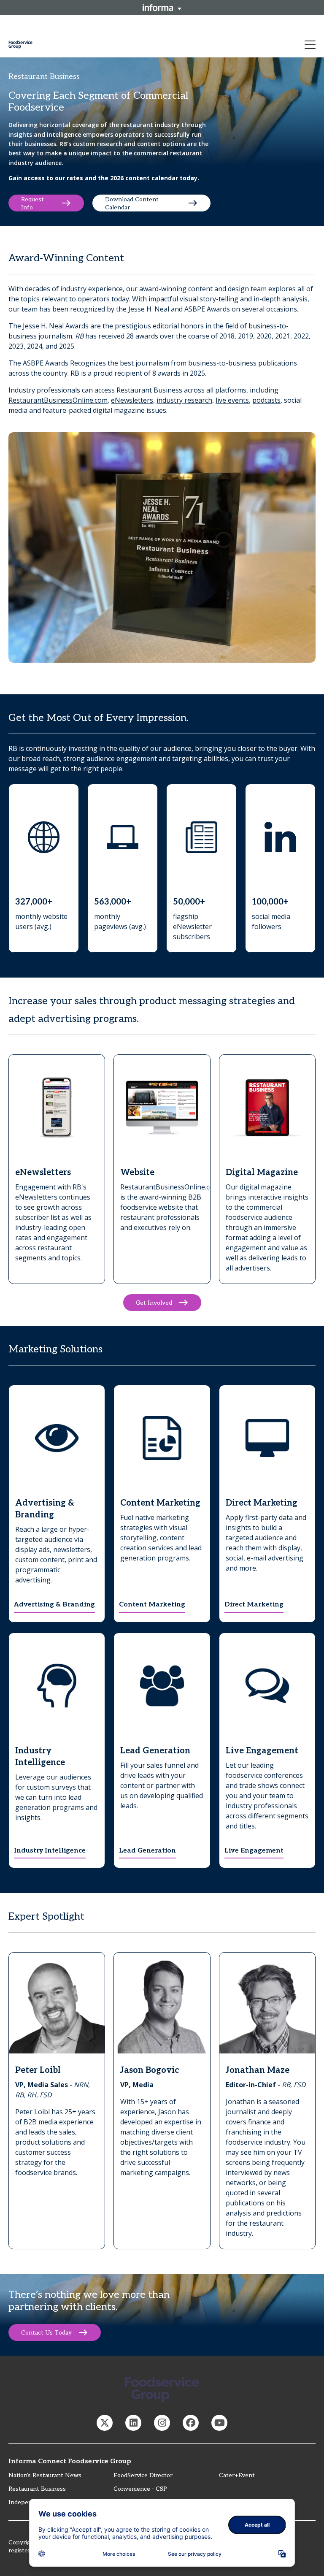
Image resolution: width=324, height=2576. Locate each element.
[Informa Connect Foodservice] (133, 2423)
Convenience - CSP (140, 2489)
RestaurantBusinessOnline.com (58, 400)
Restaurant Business (37, 2489)
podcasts (266, 400)
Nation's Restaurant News (45, 2475)
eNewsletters (132, 400)
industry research (184, 400)
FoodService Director (143, 2475)
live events (232, 400)
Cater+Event (237, 2475)
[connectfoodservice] (162, 2423)
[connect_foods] (105, 2423)
